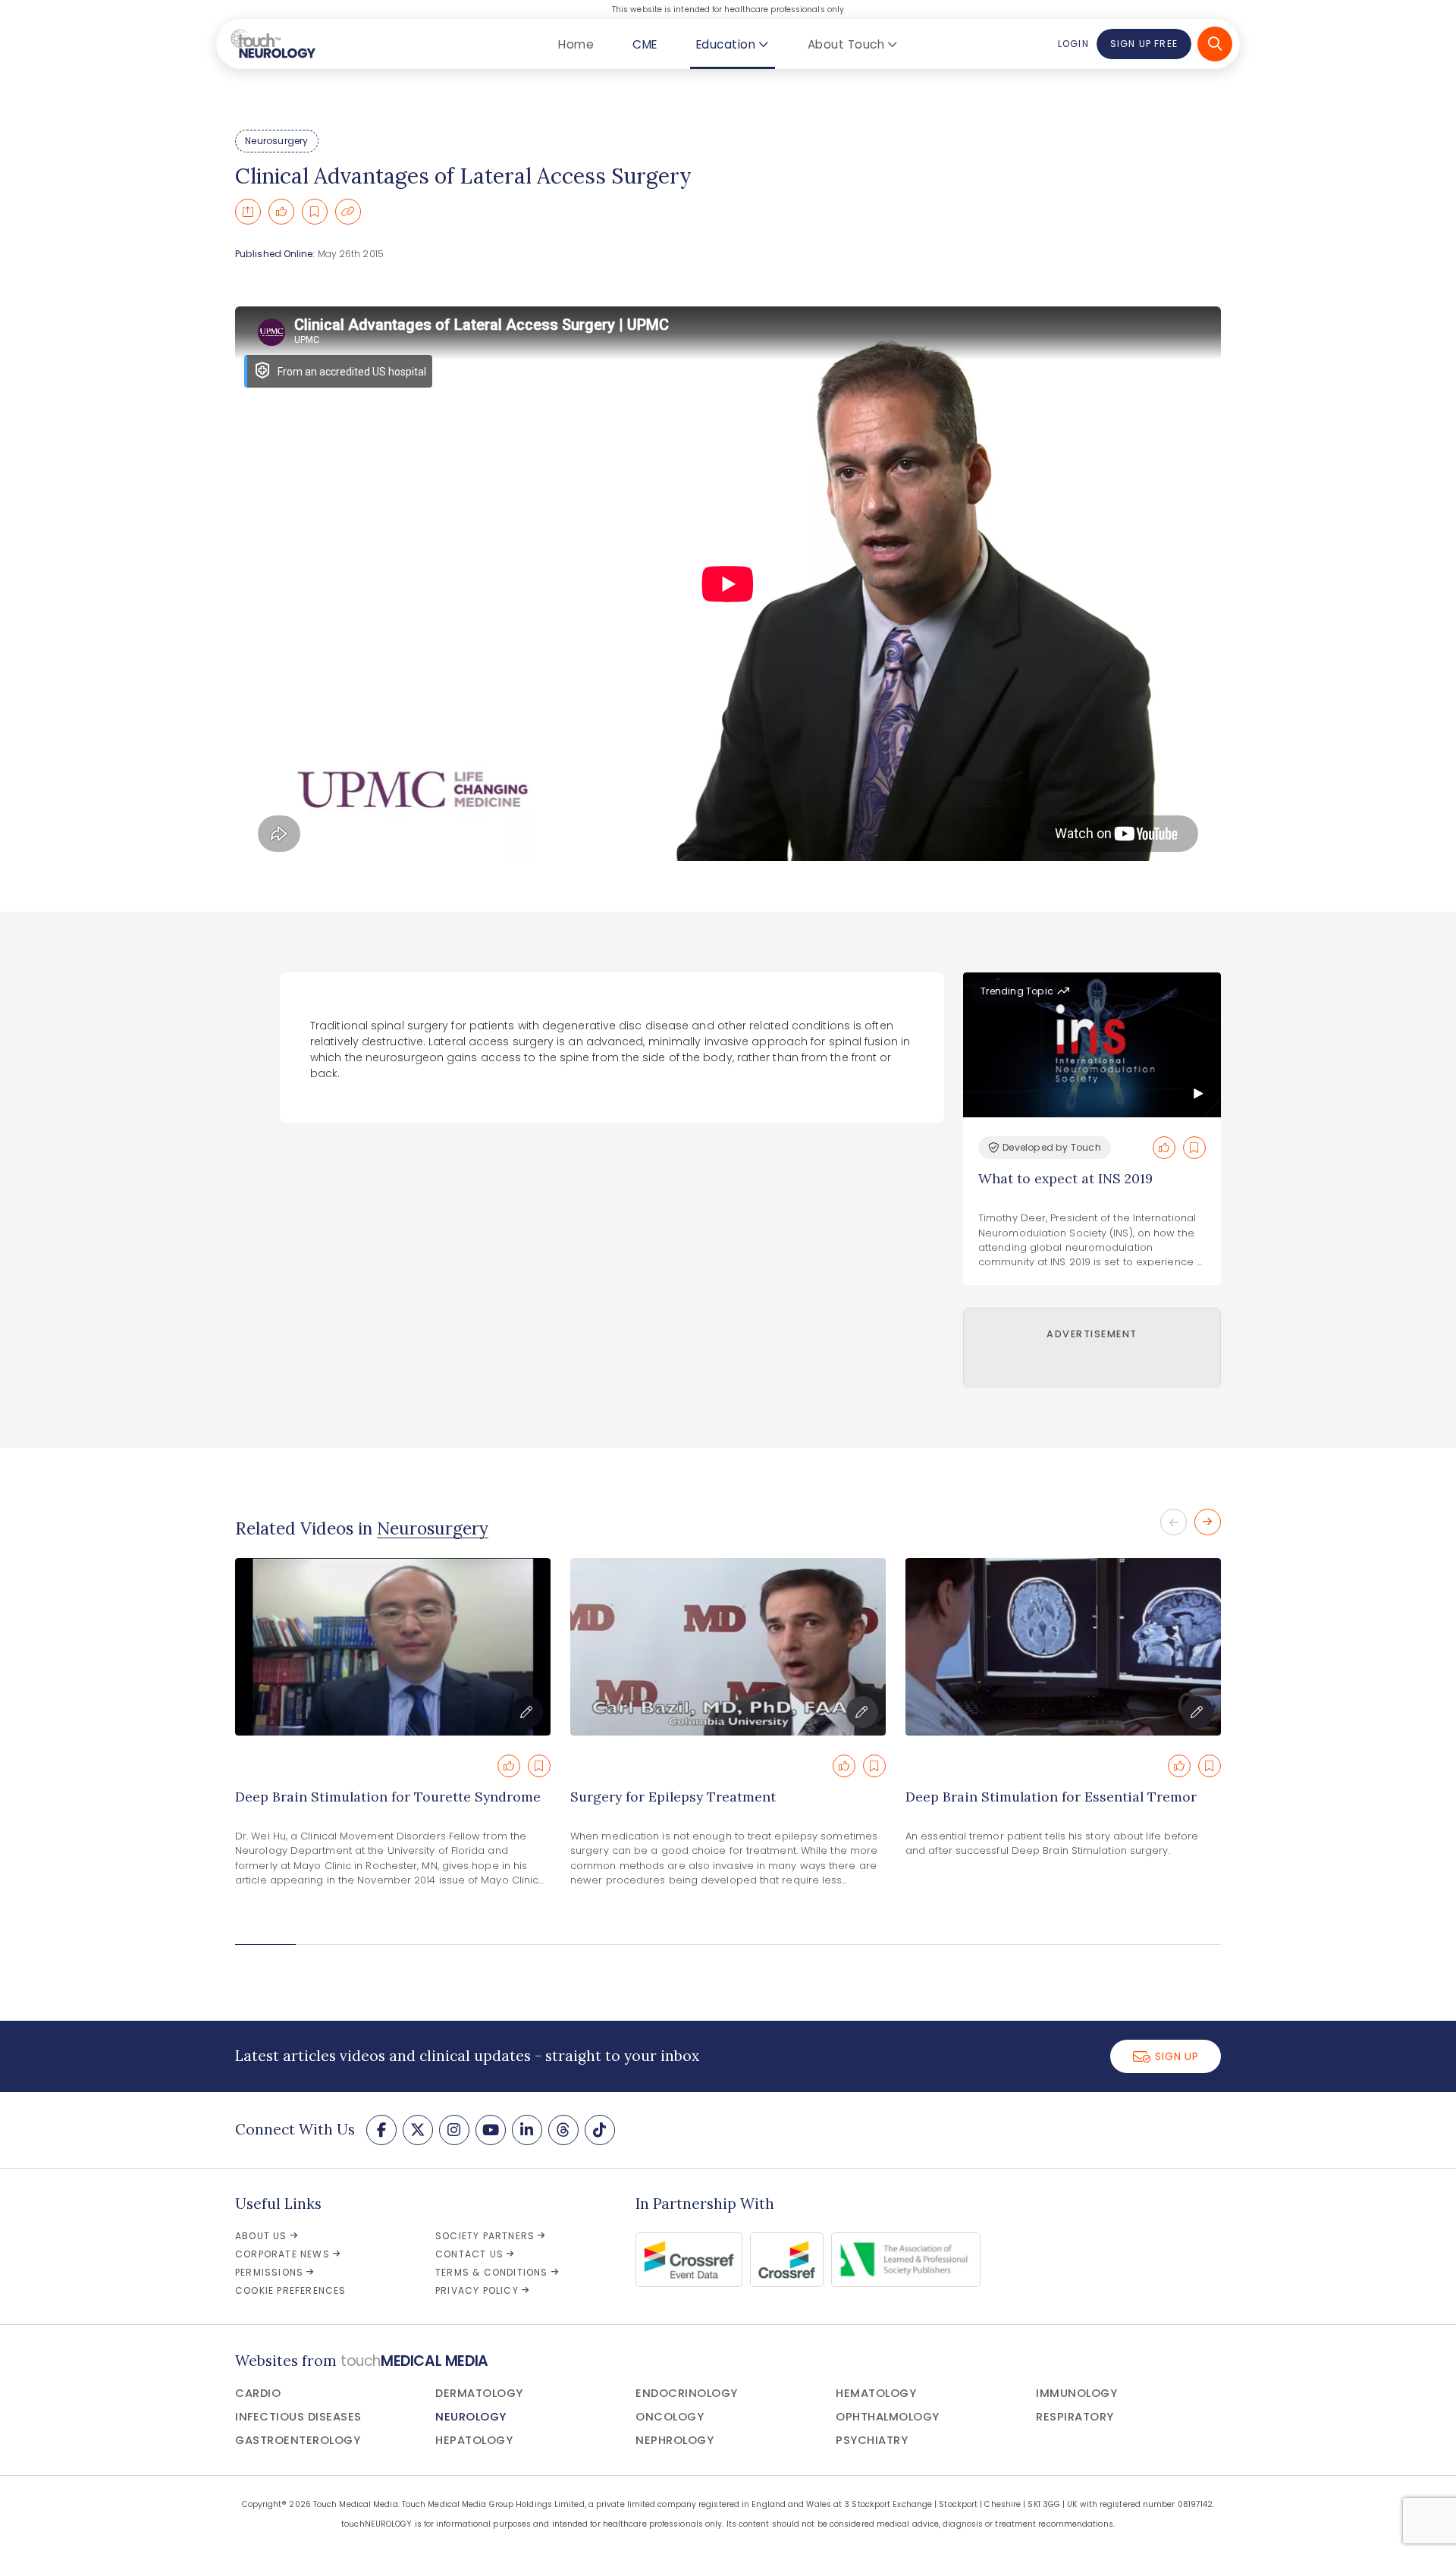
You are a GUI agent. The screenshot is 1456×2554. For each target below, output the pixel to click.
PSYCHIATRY (872, 2440)
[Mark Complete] (281, 212)
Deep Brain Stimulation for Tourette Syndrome (388, 1797)
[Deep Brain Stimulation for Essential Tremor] (1063, 1647)
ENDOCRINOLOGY (687, 2393)
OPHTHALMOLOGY (888, 2417)
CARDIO (258, 2393)
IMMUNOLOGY (1076, 2393)
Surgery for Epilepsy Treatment (673, 1797)
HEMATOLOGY (876, 2393)
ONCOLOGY (670, 2417)
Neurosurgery (276, 141)
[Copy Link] (348, 212)
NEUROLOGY (471, 2417)
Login (1073, 44)
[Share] (248, 212)
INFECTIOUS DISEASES (298, 2417)
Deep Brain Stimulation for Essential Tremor (1051, 1797)
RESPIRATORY (1075, 2417)
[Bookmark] (315, 212)
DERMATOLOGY (479, 2393)
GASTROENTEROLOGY (298, 2440)
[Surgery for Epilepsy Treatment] (728, 1647)
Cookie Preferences (291, 2290)
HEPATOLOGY (474, 2440)
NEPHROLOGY (675, 2440)
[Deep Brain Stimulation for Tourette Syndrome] (393, 1647)
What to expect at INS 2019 (1065, 1178)
